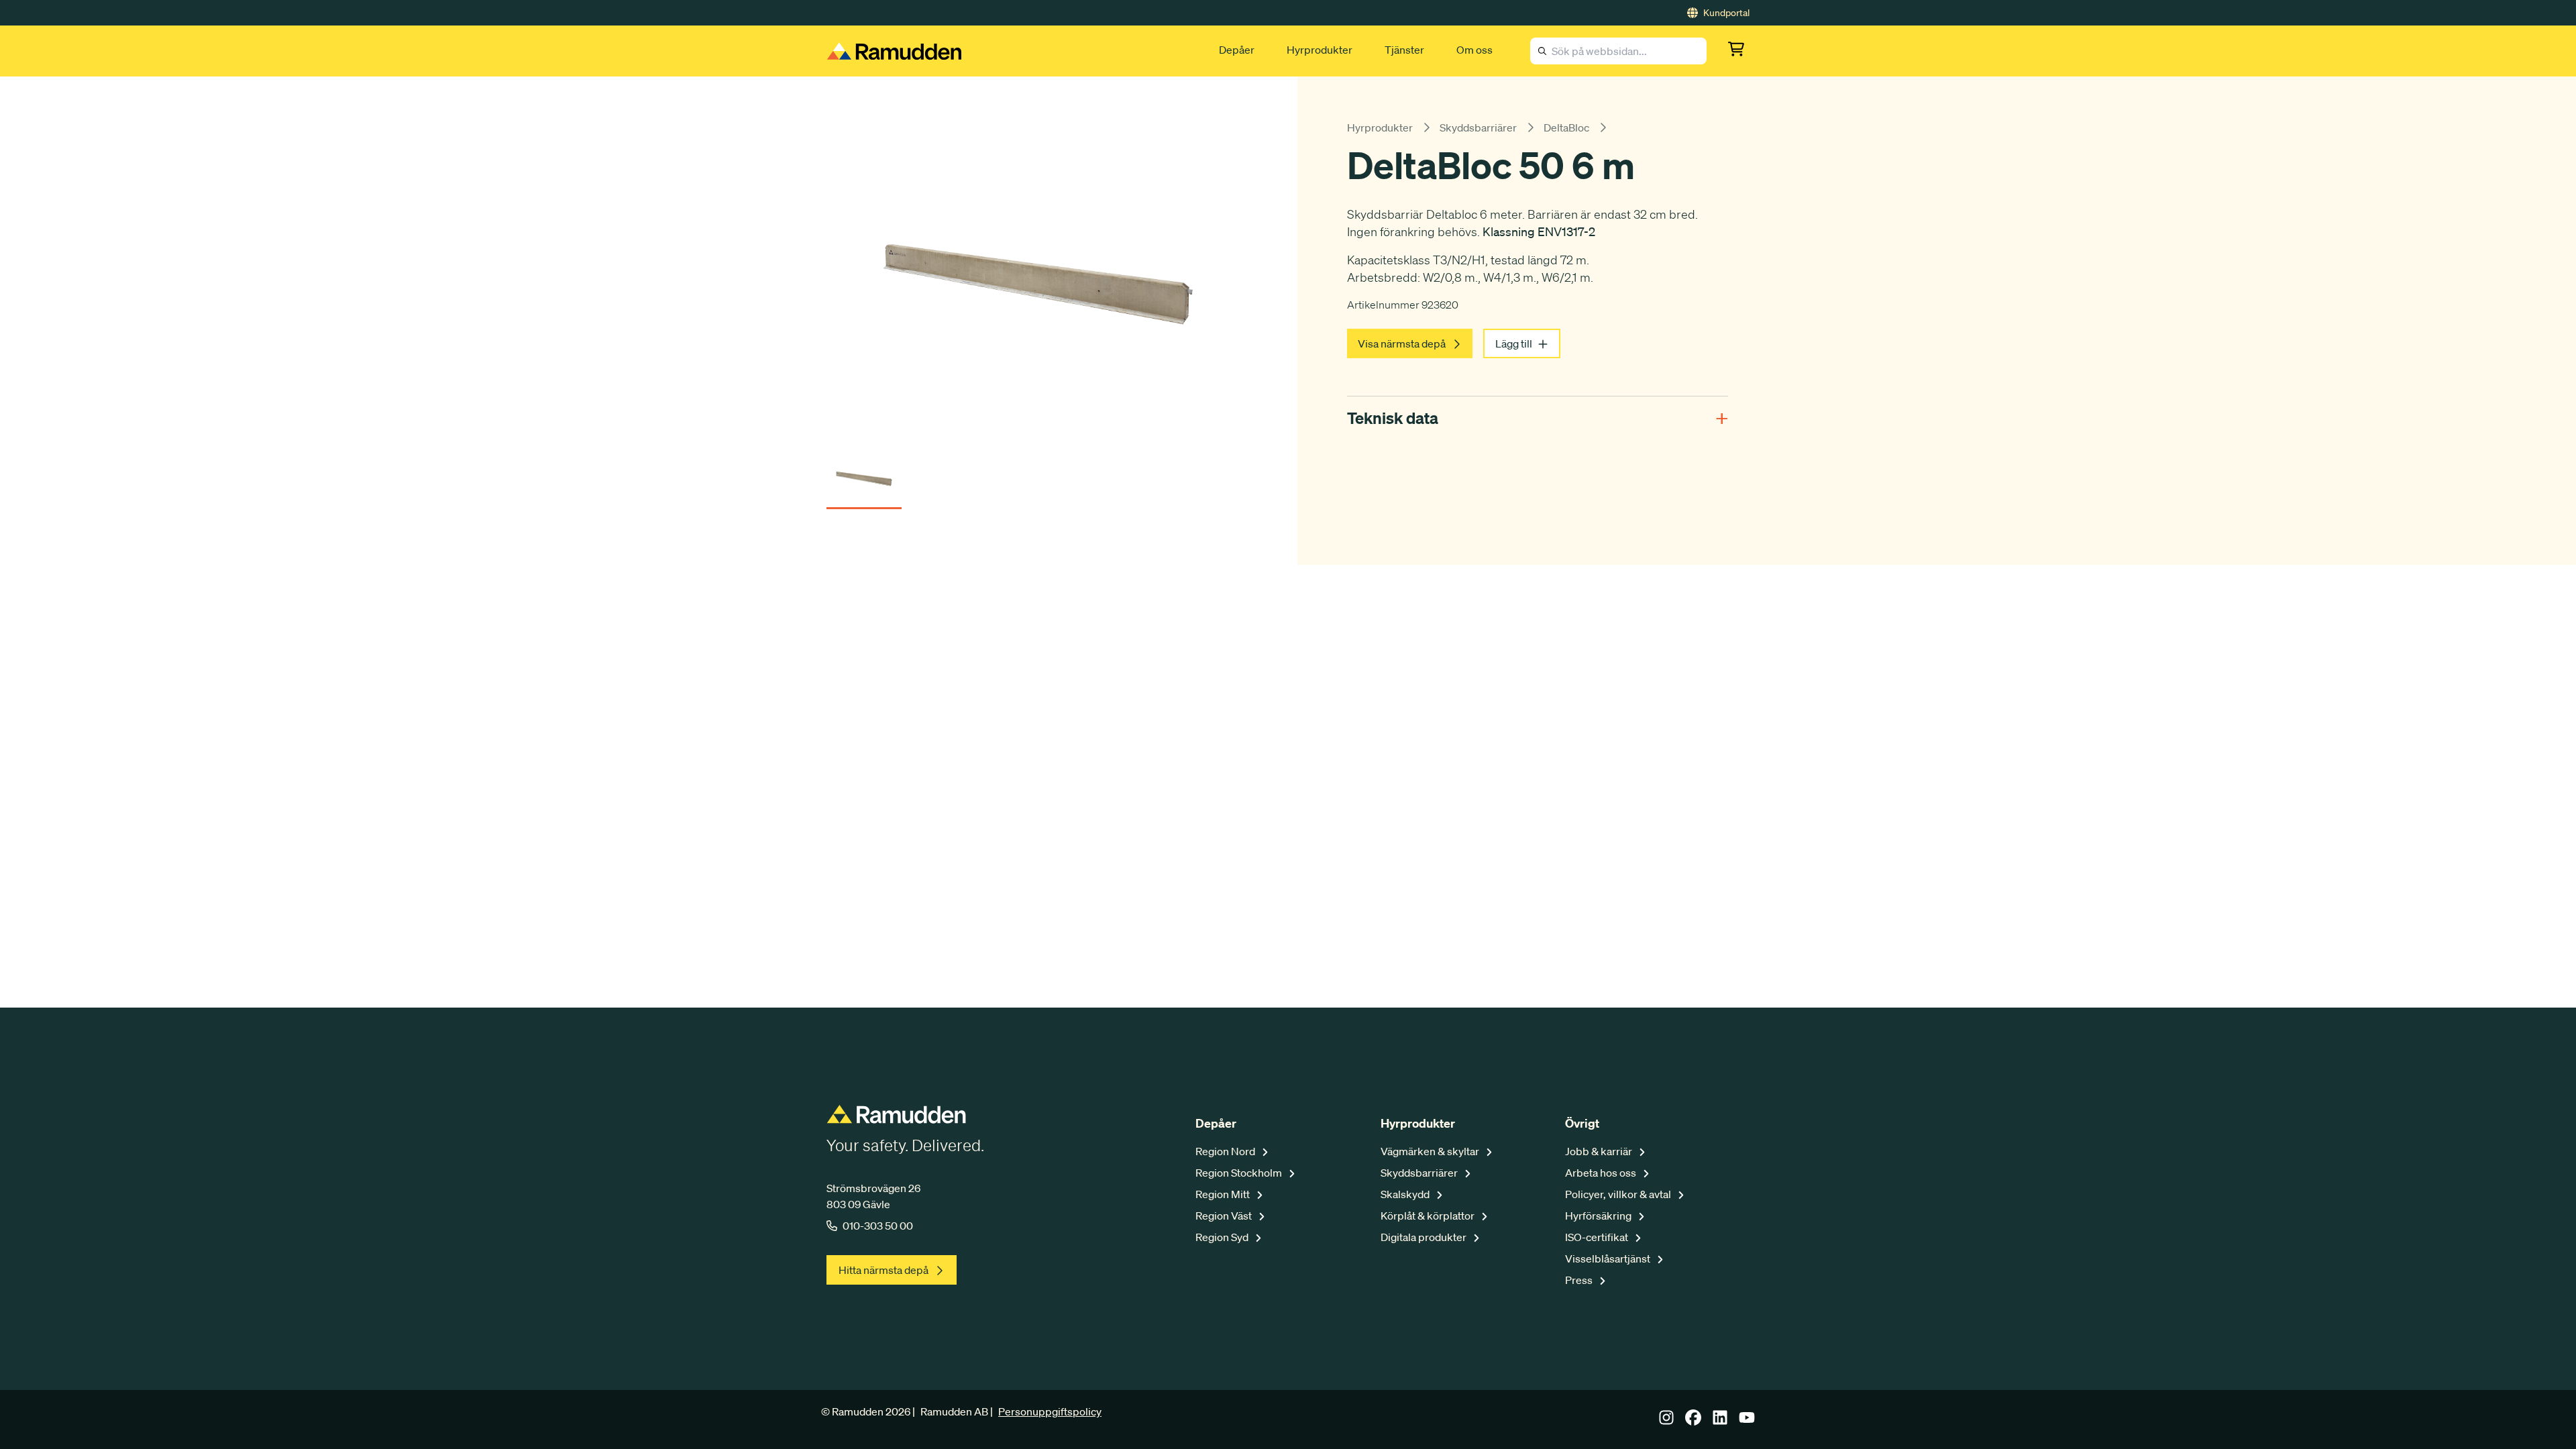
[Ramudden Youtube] (1747, 1421)
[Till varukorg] (1739, 51)
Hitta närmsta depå (883, 1270)
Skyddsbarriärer (1478, 127)
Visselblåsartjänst (1609, 1258)
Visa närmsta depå (1402, 343)
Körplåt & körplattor (1429, 1216)
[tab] (864, 475)
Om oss (1474, 50)
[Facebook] (1693, 1421)
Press (1580, 1280)
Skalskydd (1406, 1194)
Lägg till (1514, 343)
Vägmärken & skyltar (1431, 1151)
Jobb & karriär (1600, 1151)
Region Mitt (1224, 1194)
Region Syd (1223, 1237)
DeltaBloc (1566, 127)
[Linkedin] (1720, 1421)
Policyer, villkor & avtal (1619, 1194)
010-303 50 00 (878, 1226)
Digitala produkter (1425, 1237)
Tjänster (1404, 50)
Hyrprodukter (1320, 50)
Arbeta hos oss (1602, 1173)
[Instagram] (1666, 1421)
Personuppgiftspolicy (1050, 1411)
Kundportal (1726, 13)
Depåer (1237, 50)
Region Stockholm (1240, 1173)
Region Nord (1226, 1151)
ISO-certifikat (1598, 1237)
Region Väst (1225, 1216)
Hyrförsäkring (1599, 1216)
